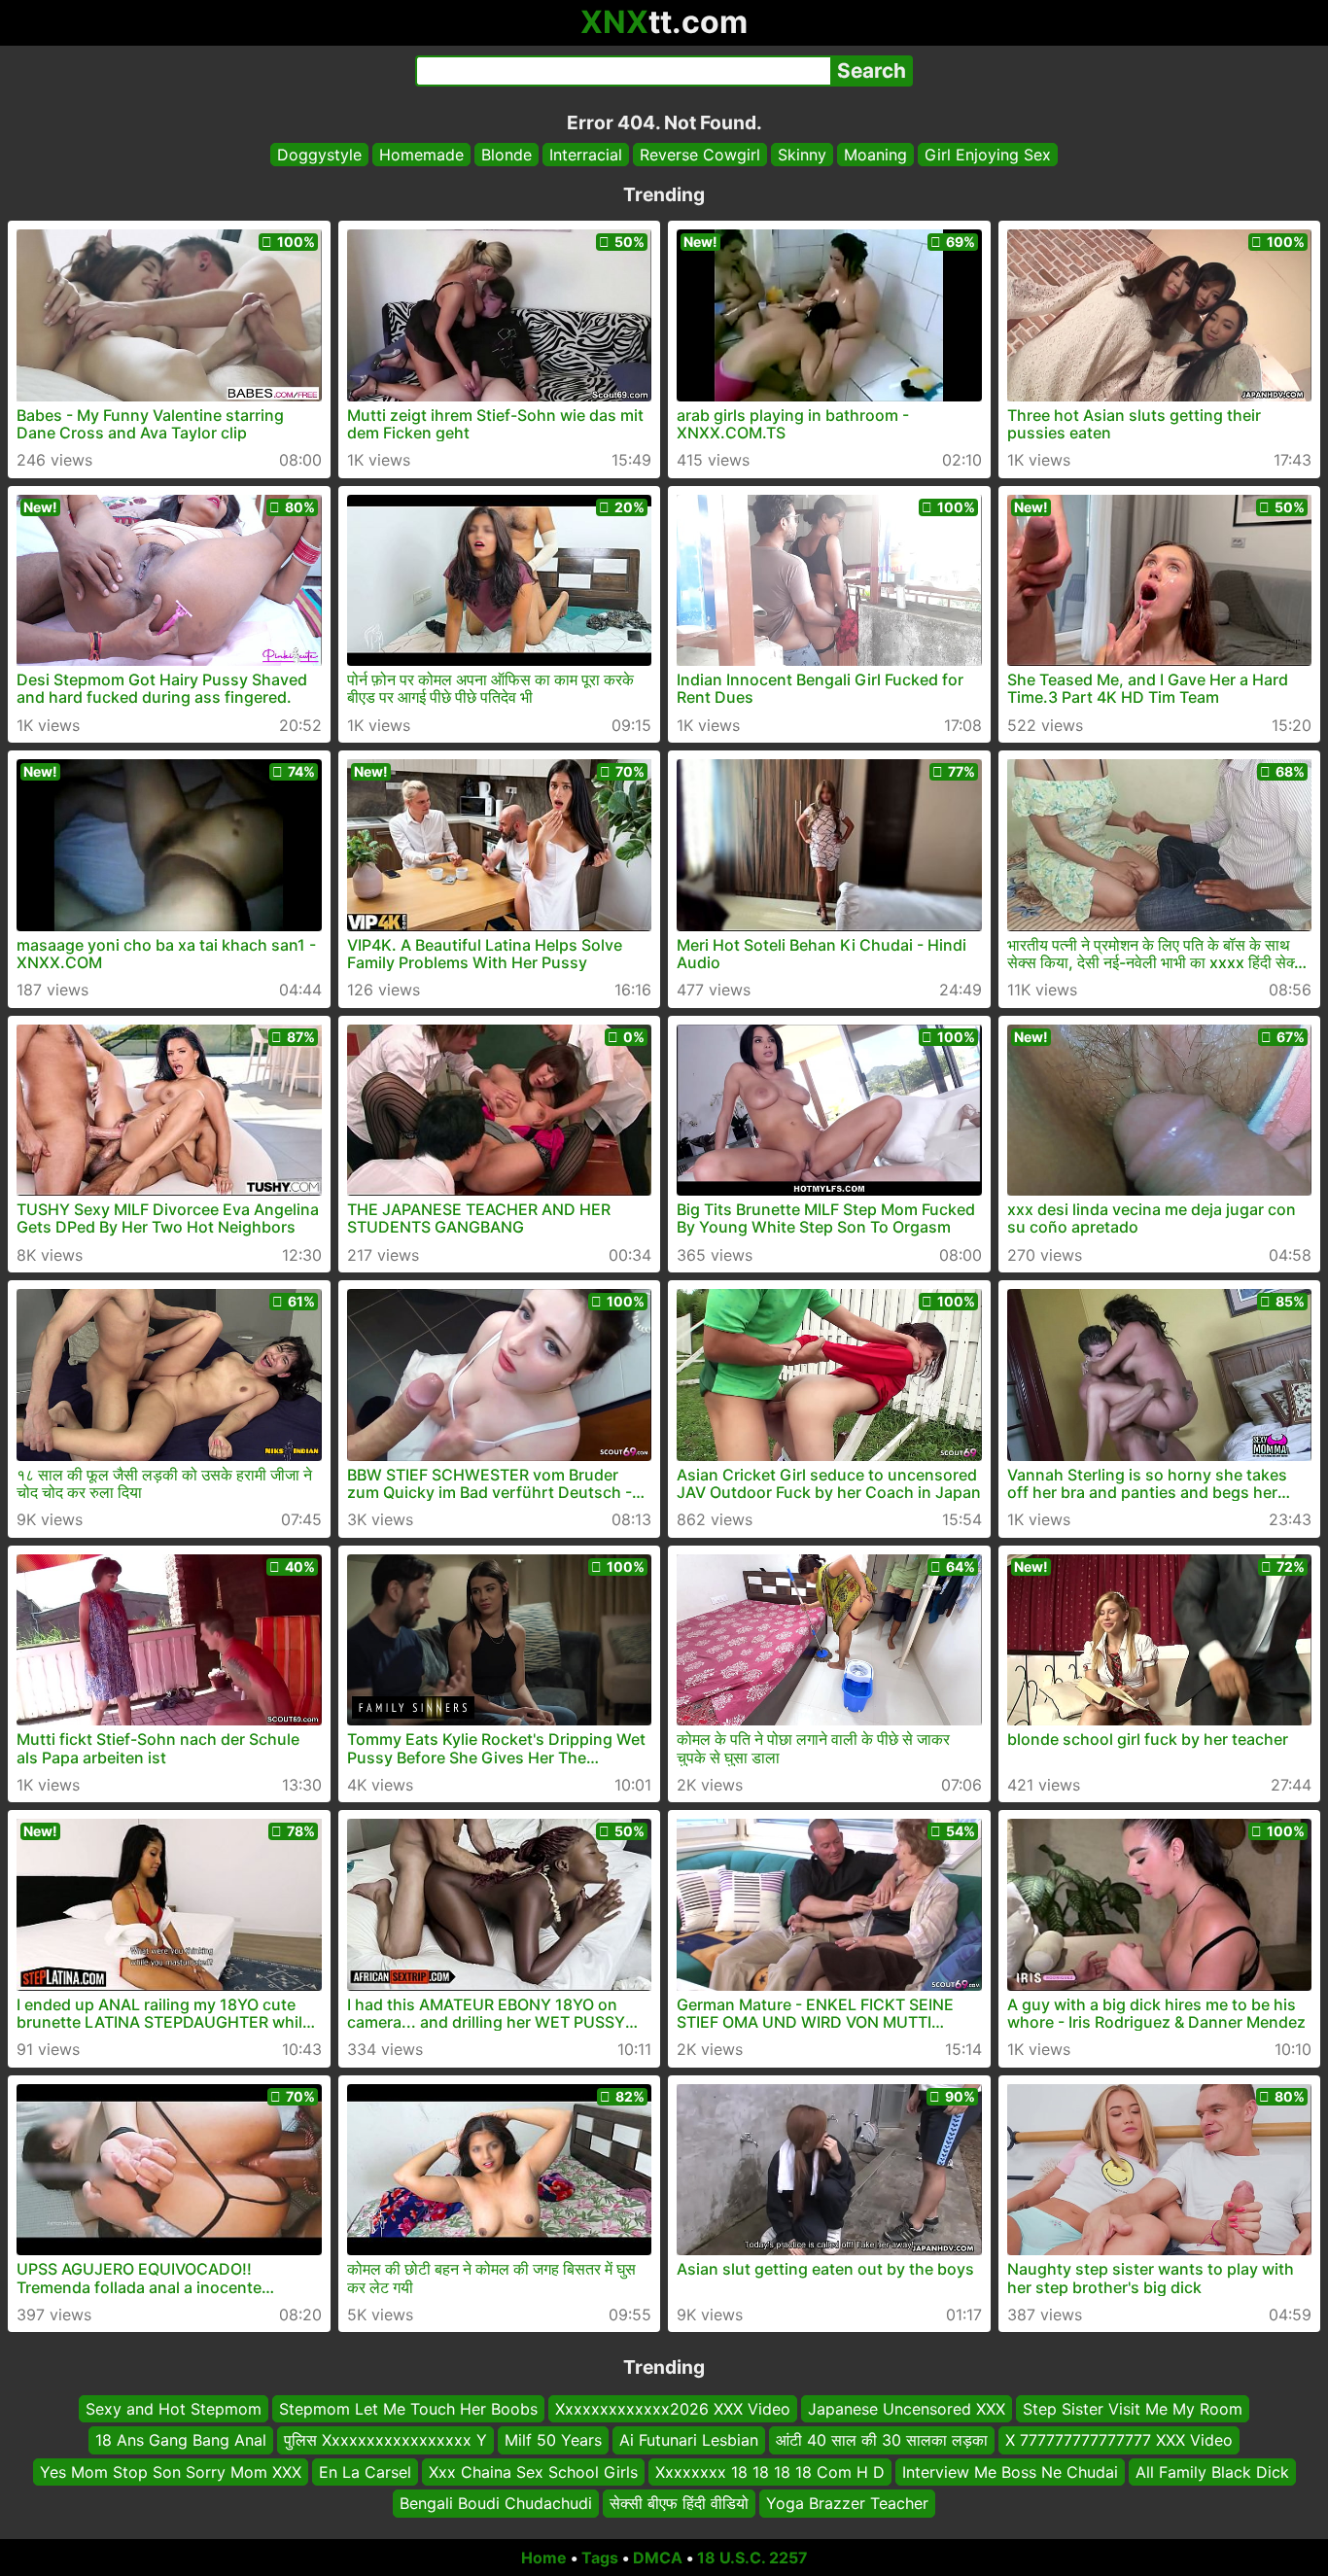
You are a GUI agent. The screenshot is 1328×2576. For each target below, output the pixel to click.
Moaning (875, 155)
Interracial (586, 155)
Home (544, 2558)
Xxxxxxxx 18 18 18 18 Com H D (770, 2471)
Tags (600, 2558)
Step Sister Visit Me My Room (1133, 2409)
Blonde (507, 155)
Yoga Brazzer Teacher (847, 2503)
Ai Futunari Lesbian (689, 2440)
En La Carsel (365, 2471)
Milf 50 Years (553, 2440)
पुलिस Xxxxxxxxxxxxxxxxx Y (385, 2440)
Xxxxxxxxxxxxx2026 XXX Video (673, 2409)
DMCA (658, 2558)
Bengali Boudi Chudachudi (496, 2503)
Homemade (421, 155)
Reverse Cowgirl (700, 155)
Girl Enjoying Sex (988, 155)
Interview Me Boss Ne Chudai (1010, 2471)
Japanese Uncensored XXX (907, 2409)
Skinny (802, 155)
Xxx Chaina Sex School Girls (533, 2471)
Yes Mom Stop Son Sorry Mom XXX (171, 2471)
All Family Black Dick (1212, 2471)
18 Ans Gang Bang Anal (181, 2440)
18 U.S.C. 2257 (752, 2558)
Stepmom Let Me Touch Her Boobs (408, 2409)
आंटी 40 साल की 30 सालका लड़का (882, 2440)
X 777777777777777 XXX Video (1119, 2440)
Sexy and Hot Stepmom (174, 2409)
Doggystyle (319, 155)
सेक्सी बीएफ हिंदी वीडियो (679, 2503)
